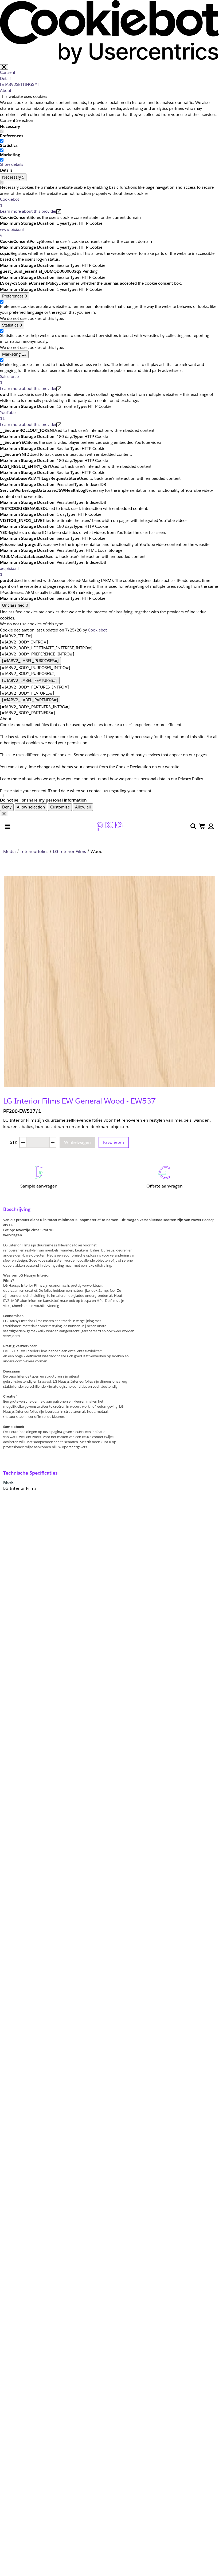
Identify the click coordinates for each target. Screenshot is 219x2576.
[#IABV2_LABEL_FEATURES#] (30, 680)
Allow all (83, 807)
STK (14, 1142)
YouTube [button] (8, 416)
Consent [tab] (8, 72)
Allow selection (31, 807)
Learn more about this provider (28, 211)
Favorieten (114, 1142)
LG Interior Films (69, 852)
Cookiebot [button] (9, 202)
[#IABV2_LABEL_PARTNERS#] (30, 700)
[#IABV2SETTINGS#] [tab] (19, 84)
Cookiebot (97, 630)
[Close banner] (4, 67)
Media (9, 852)
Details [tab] (6, 79)
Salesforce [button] (9, 380)
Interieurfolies (34, 852)
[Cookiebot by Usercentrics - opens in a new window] (109, 32)
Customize (60, 807)
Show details (12, 164)
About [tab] (6, 90)
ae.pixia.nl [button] (9, 571)
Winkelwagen (77, 1142)
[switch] (2, 141)
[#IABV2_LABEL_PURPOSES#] (30, 661)
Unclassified (15, 605)
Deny (7, 807)
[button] (211, 826)
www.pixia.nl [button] (12, 232)
